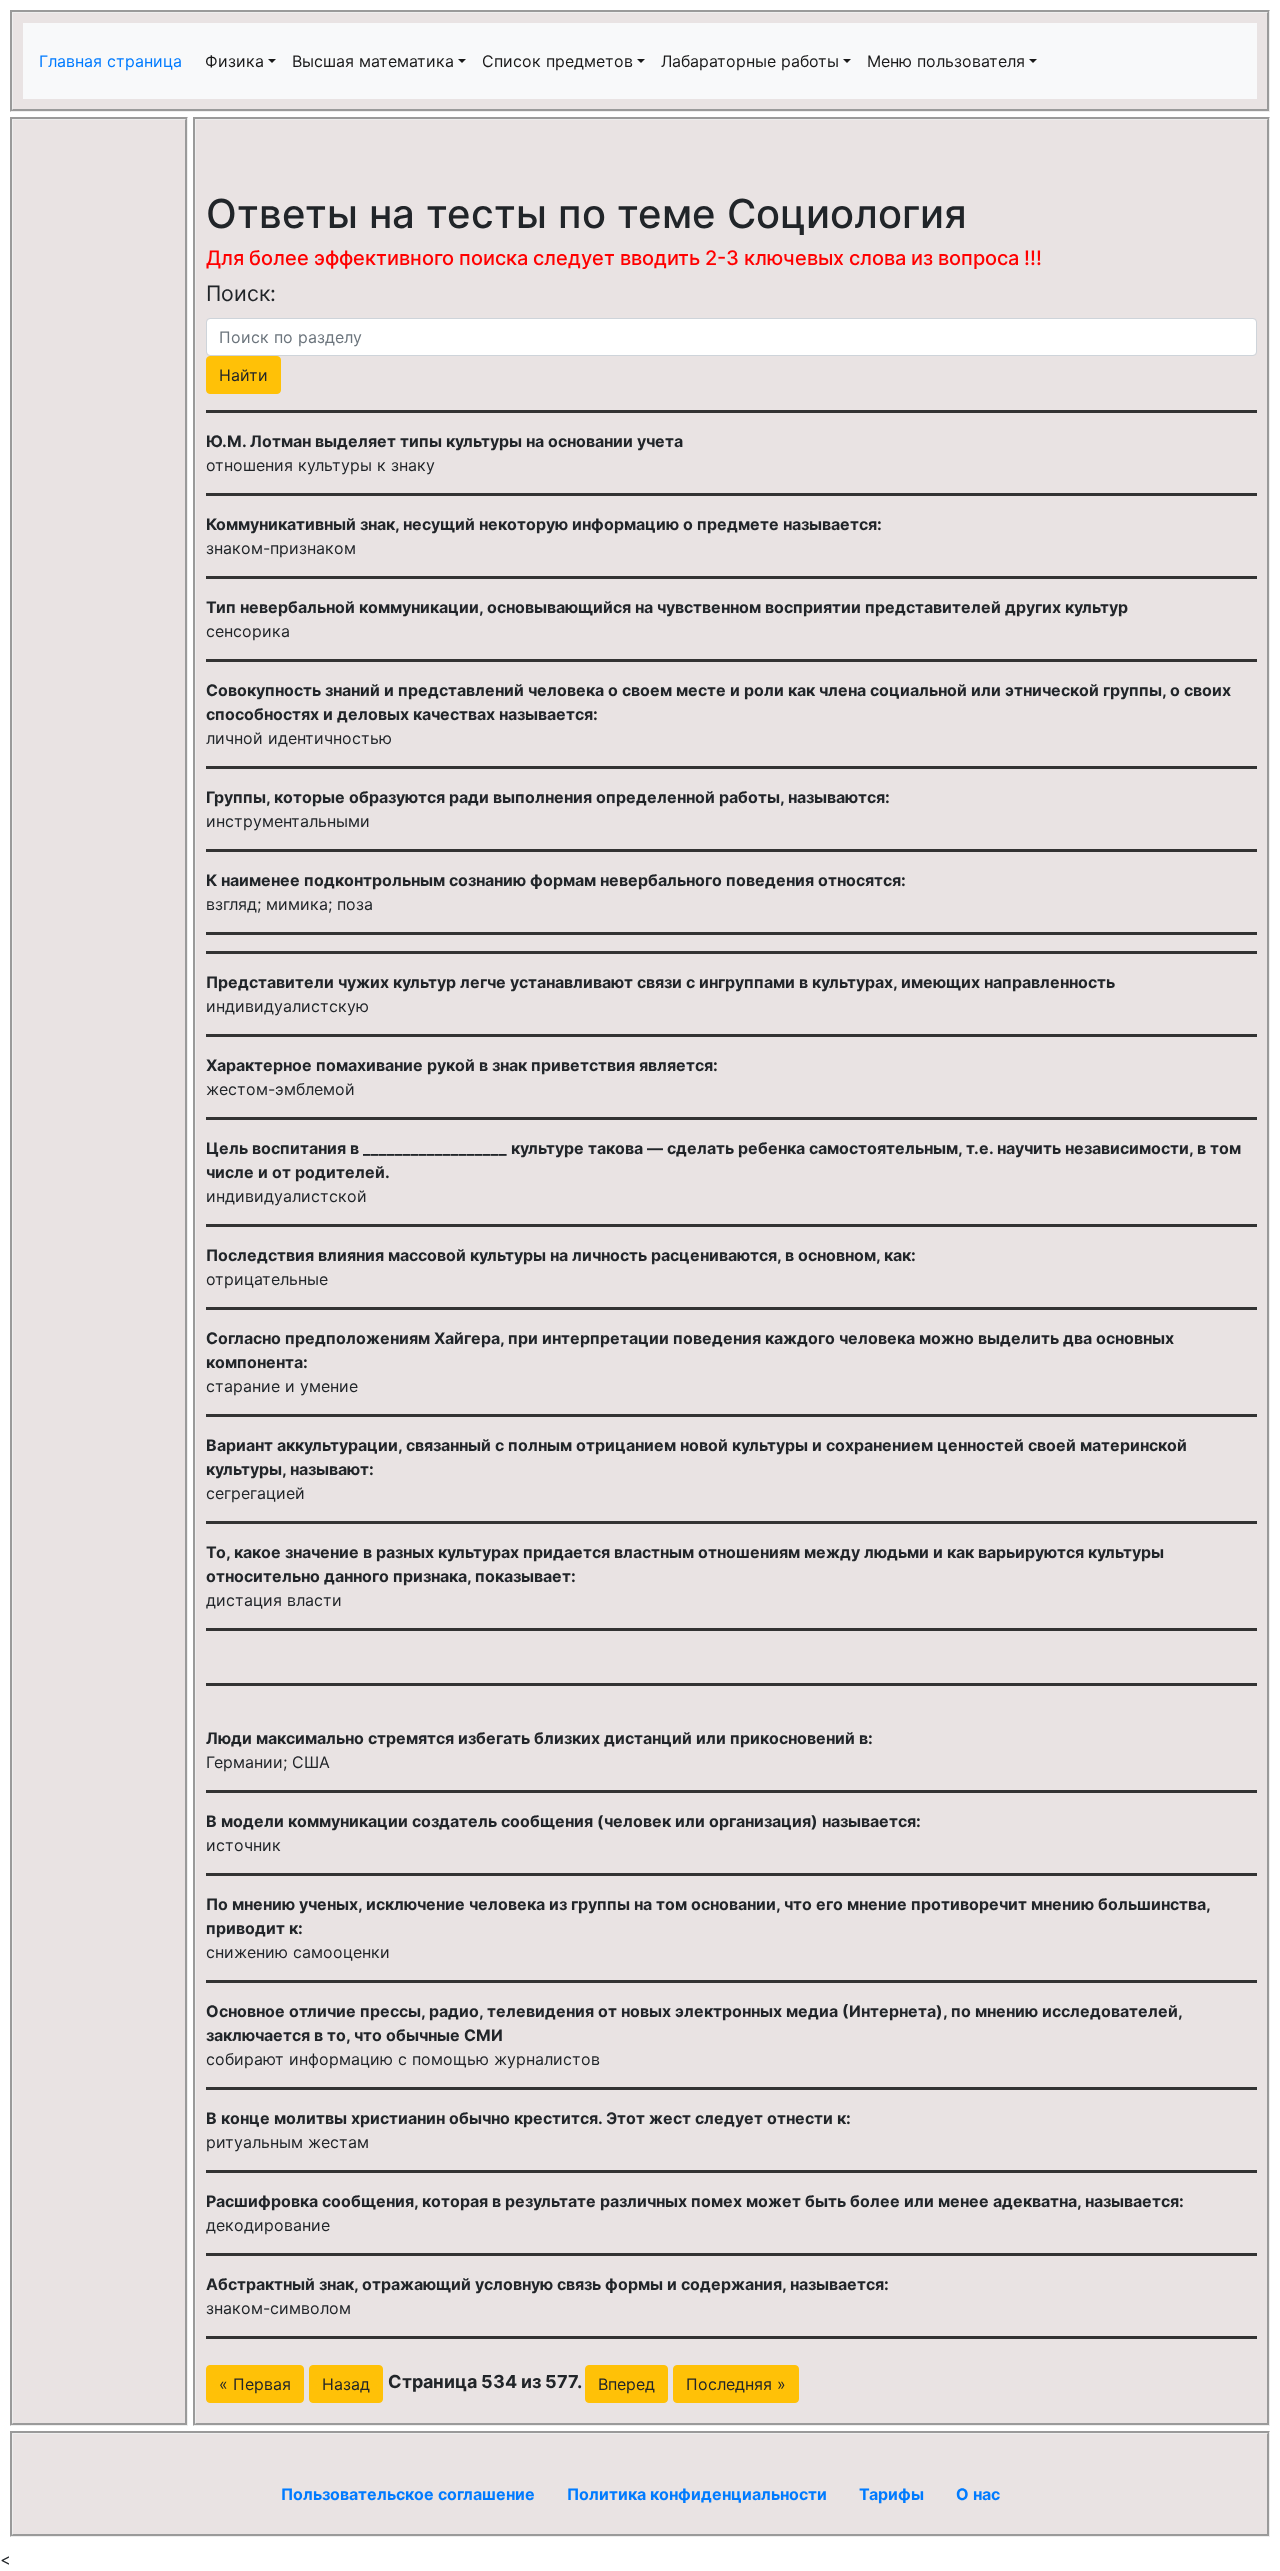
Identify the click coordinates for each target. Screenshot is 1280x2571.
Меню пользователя (946, 61)
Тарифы (891, 2494)
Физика (234, 61)
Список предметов (557, 61)
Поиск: (241, 293)
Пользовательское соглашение (408, 2494)
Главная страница (113, 61)
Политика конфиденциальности (697, 2494)
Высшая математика (373, 61)
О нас (978, 2494)
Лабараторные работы (750, 61)
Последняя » (736, 2384)
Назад (346, 2384)
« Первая (255, 2384)
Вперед (626, 2384)
